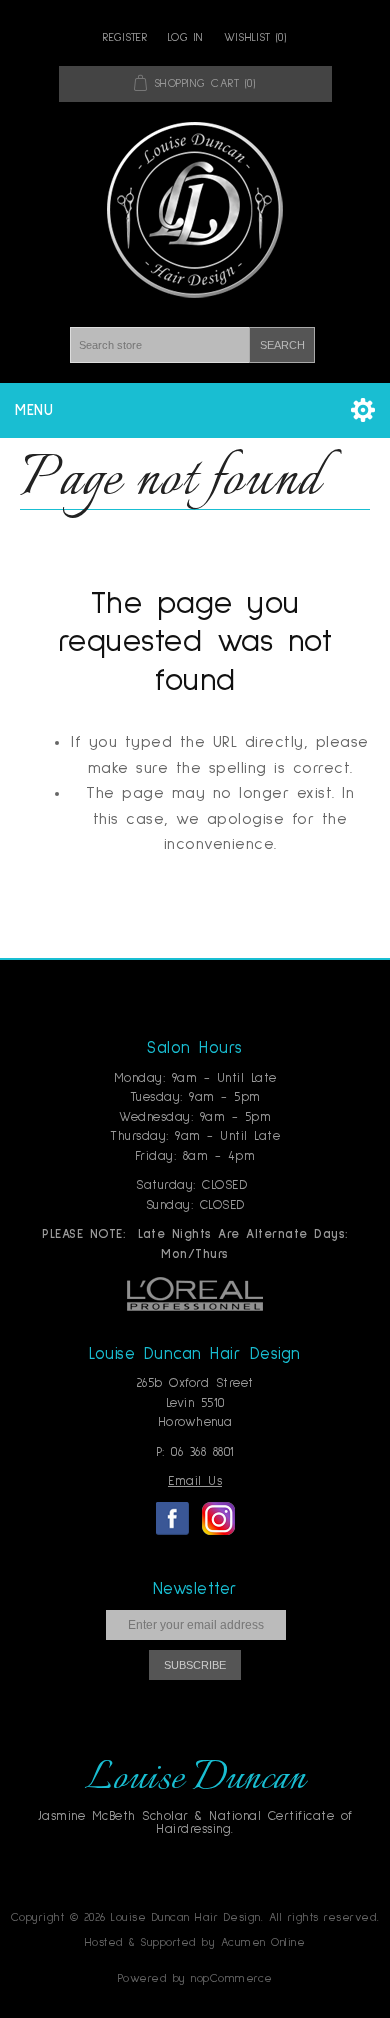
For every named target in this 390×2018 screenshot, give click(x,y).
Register (125, 38)
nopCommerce (232, 1979)
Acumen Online (263, 1943)
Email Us (195, 1481)
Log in (186, 38)
